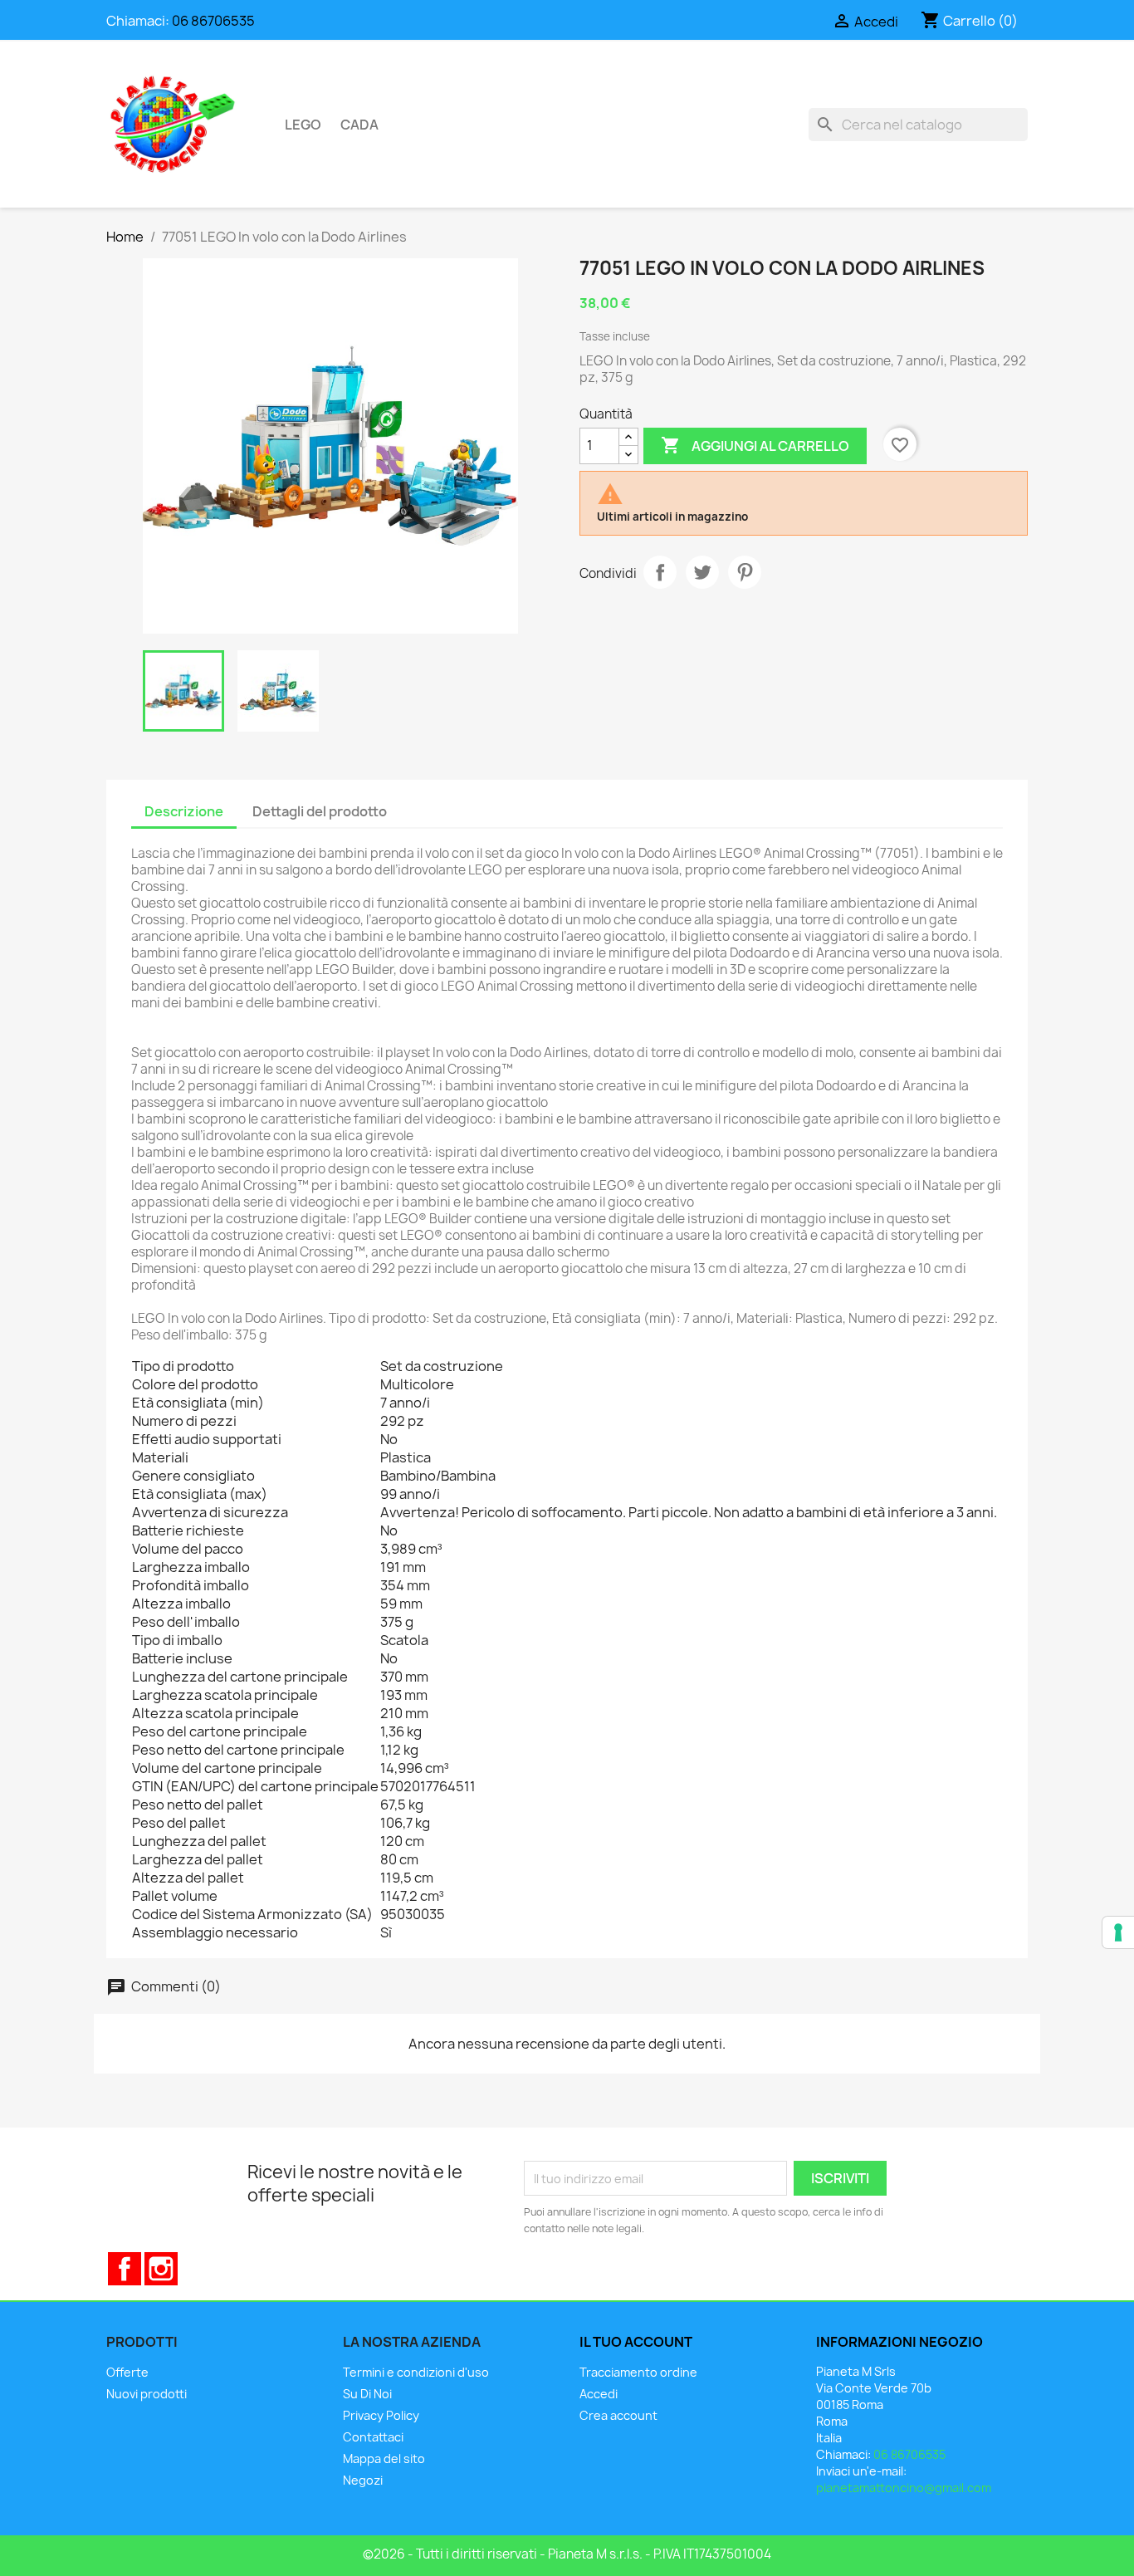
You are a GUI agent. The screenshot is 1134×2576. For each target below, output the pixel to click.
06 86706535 (213, 21)
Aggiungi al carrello (755, 445)
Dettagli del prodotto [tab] (320, 811)
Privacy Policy (381, 2415)
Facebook (125, 2269)
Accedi (599, 2394)
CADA (359, 125)
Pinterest (745, 572)
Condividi (660, 572)
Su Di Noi (367, 2394)
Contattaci (373, 2437)
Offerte (127, 2372)
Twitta (702, 572)
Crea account (618, 2415)
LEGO (303, 125)
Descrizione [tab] (184, 811)
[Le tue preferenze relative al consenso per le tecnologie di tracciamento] (1118, 1932)
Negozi (363, 2480)
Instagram (161, 2269)
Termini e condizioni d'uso (416, 2372)
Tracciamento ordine (638, 2372)
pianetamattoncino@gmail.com (904, 2488)
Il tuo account (636, 2342)
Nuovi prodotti (147, 2394)
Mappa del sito (384, 2458)
